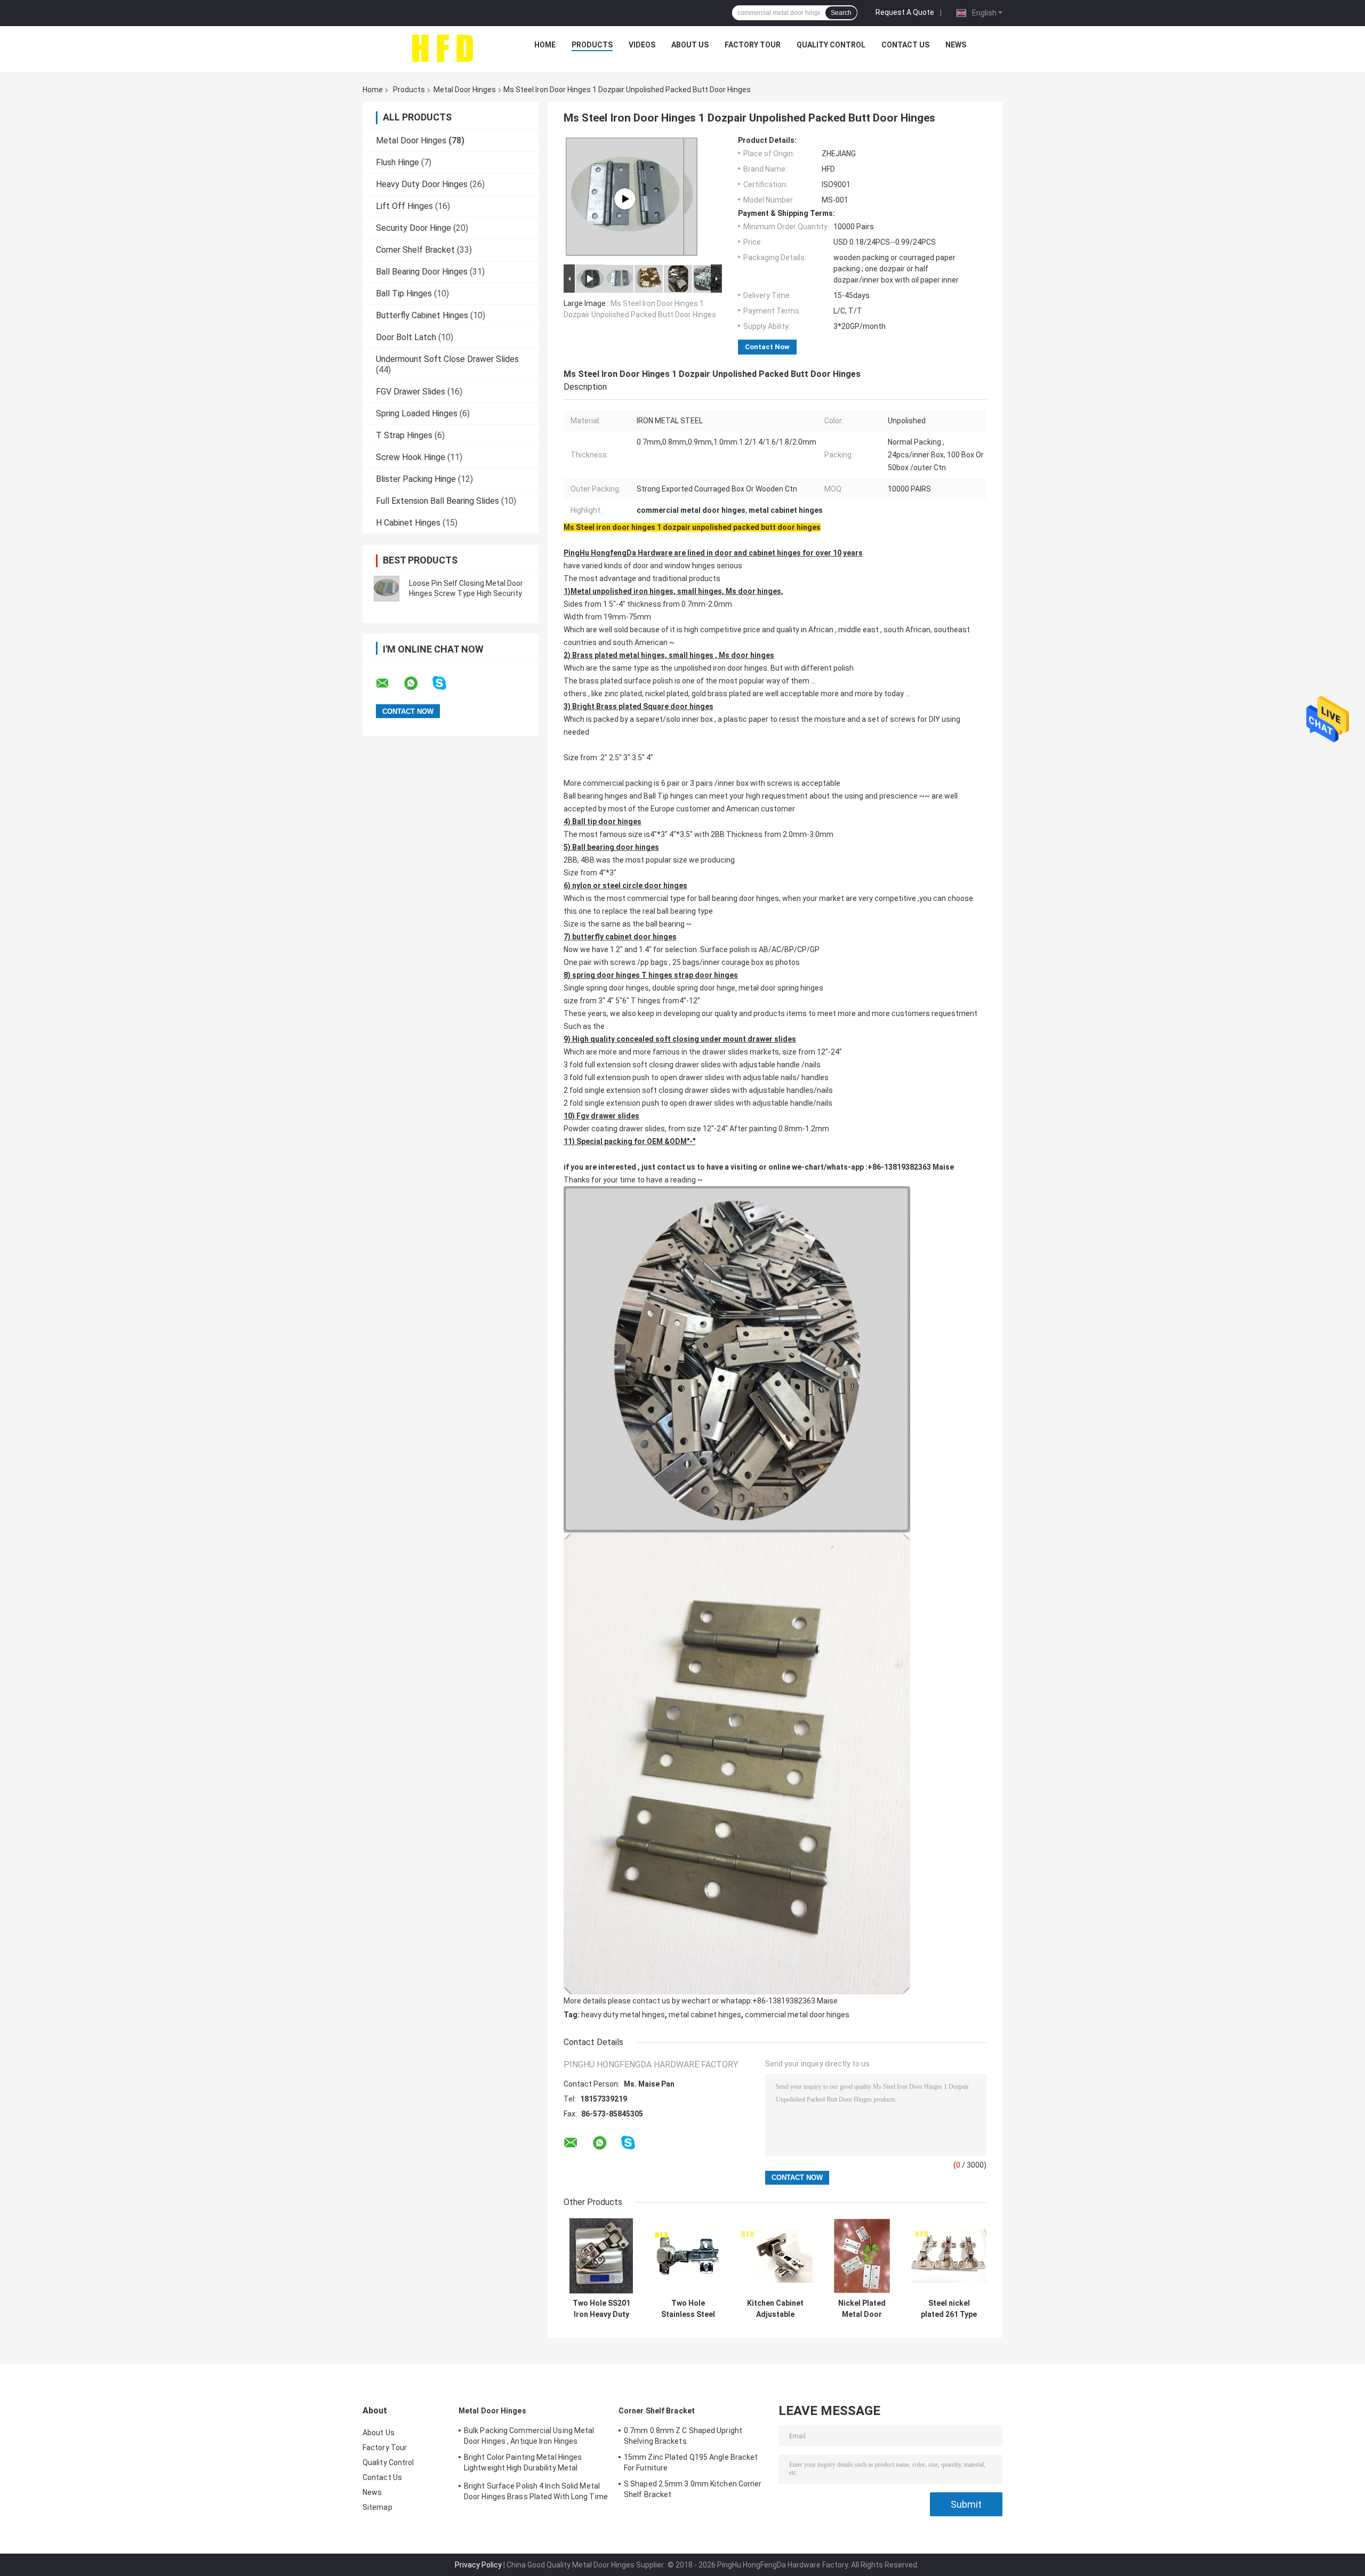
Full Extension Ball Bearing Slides (437, 501)
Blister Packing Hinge (416, 479)
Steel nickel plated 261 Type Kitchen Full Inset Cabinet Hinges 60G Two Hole (949, 2309)
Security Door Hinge (413, 228)
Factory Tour (753, 45)
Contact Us (905, 45)
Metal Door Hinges (465, 90)
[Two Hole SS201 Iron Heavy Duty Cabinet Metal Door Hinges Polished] (601, 2256)
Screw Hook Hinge (411, 457)
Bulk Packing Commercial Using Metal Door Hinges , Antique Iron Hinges (529, 2436)
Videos (642, 45)
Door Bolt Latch (406, 337)
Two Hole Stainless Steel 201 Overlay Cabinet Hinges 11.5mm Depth (688, 2309)
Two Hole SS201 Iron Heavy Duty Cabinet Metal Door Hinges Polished (601, 2309)
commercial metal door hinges (797, 2015)
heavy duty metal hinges (623, 2015)
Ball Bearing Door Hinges (422, 272)
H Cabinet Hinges (408, 523)
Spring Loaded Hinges (417, 413)
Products (592, 45)
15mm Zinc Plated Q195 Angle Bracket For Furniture (691, 2462)
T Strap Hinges (404, 435)
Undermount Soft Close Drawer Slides (447, 359)
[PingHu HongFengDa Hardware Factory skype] (446, 683)
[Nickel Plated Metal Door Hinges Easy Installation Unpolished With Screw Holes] (862, 2256)
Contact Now (767, 347)
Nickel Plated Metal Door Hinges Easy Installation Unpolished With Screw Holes (862, 2309)
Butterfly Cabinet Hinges (422, 315)
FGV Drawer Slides (411, 392)
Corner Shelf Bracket (415, 250)
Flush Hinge (398, 162)
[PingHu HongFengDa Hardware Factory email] (389, 683)
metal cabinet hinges (705, 2015)
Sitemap (378, 2507)
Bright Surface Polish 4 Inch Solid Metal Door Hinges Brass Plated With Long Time (536, 2491)
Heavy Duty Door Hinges (422, 184)
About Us (690, 45)
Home (545, 45)
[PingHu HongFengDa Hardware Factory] (442, 47)
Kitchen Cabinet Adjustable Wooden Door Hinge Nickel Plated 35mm (775, 2309)
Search (841, 13)
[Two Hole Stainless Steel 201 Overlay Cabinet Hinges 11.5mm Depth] (688, 2256)
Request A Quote (905, 12)
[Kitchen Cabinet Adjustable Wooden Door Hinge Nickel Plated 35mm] (775, 2256)
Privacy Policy (478, 2565)
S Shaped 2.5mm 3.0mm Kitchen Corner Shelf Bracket (693, 2489)
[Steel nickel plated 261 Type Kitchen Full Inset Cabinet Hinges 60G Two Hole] (949, 2256)
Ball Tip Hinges (404, 293)
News (956, 45)
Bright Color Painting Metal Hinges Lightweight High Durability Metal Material (523, 2464)
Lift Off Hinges (404, 206)
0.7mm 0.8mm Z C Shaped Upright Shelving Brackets (683, 2436)
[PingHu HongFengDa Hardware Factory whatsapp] (417, 683)
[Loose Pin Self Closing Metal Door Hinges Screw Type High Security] (387, 589)
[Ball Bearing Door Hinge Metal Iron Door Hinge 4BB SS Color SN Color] (625, 199)
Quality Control (831, 45)
